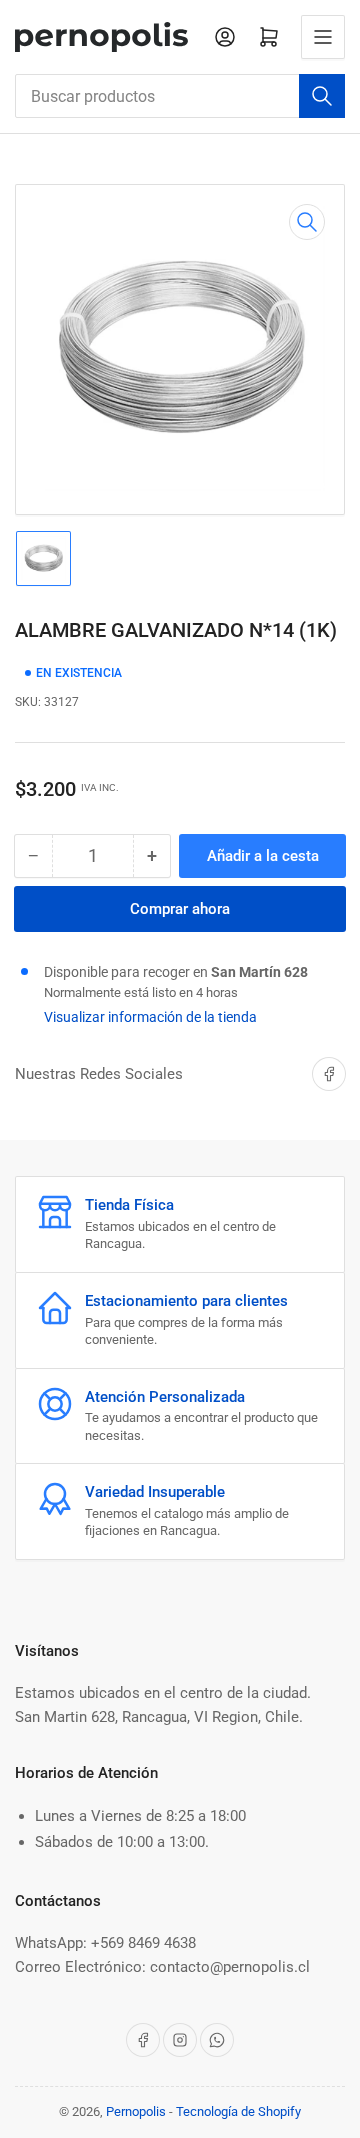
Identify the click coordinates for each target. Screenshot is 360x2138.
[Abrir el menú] (323, 37)
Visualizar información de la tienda (150, 1017)
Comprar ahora (180, 909)
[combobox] (180, 96)
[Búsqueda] (322, 96)
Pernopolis (136, 2111)
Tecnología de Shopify (238, 2111)
